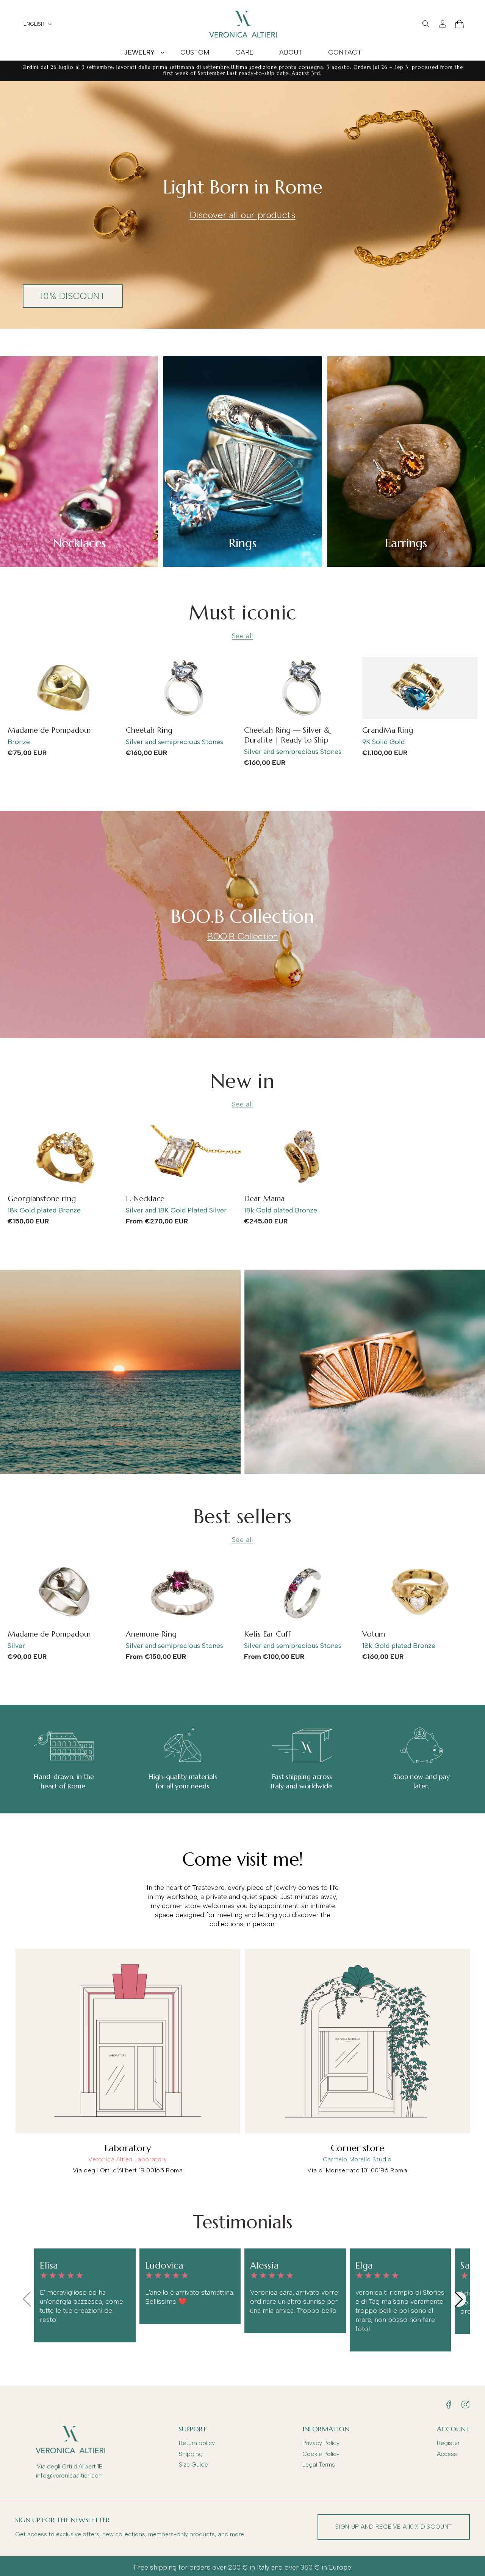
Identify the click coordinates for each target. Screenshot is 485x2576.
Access (447, 2454)
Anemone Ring (151, 1634)
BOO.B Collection (243, 936)
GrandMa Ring (388, 730)
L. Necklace (145, 1199)
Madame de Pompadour (49, 730)
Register (448, 2443)
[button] (139, 52)
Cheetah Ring (149, 730)
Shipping (191, 2454)
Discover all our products (243, 215)
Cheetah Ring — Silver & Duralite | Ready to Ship (287, 735)
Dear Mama (264, 1199)
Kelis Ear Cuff (267, 1634)
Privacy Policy (321, 2443)
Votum (374, 1634)
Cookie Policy (321, 2454)
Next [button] (458, 2299)
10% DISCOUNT (73, 296)
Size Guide (193, 2464)
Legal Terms (319, 2464)
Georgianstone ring (42, 1199)
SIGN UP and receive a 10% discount (394, 2527)
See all (242, 636)
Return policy (197, 2443)
